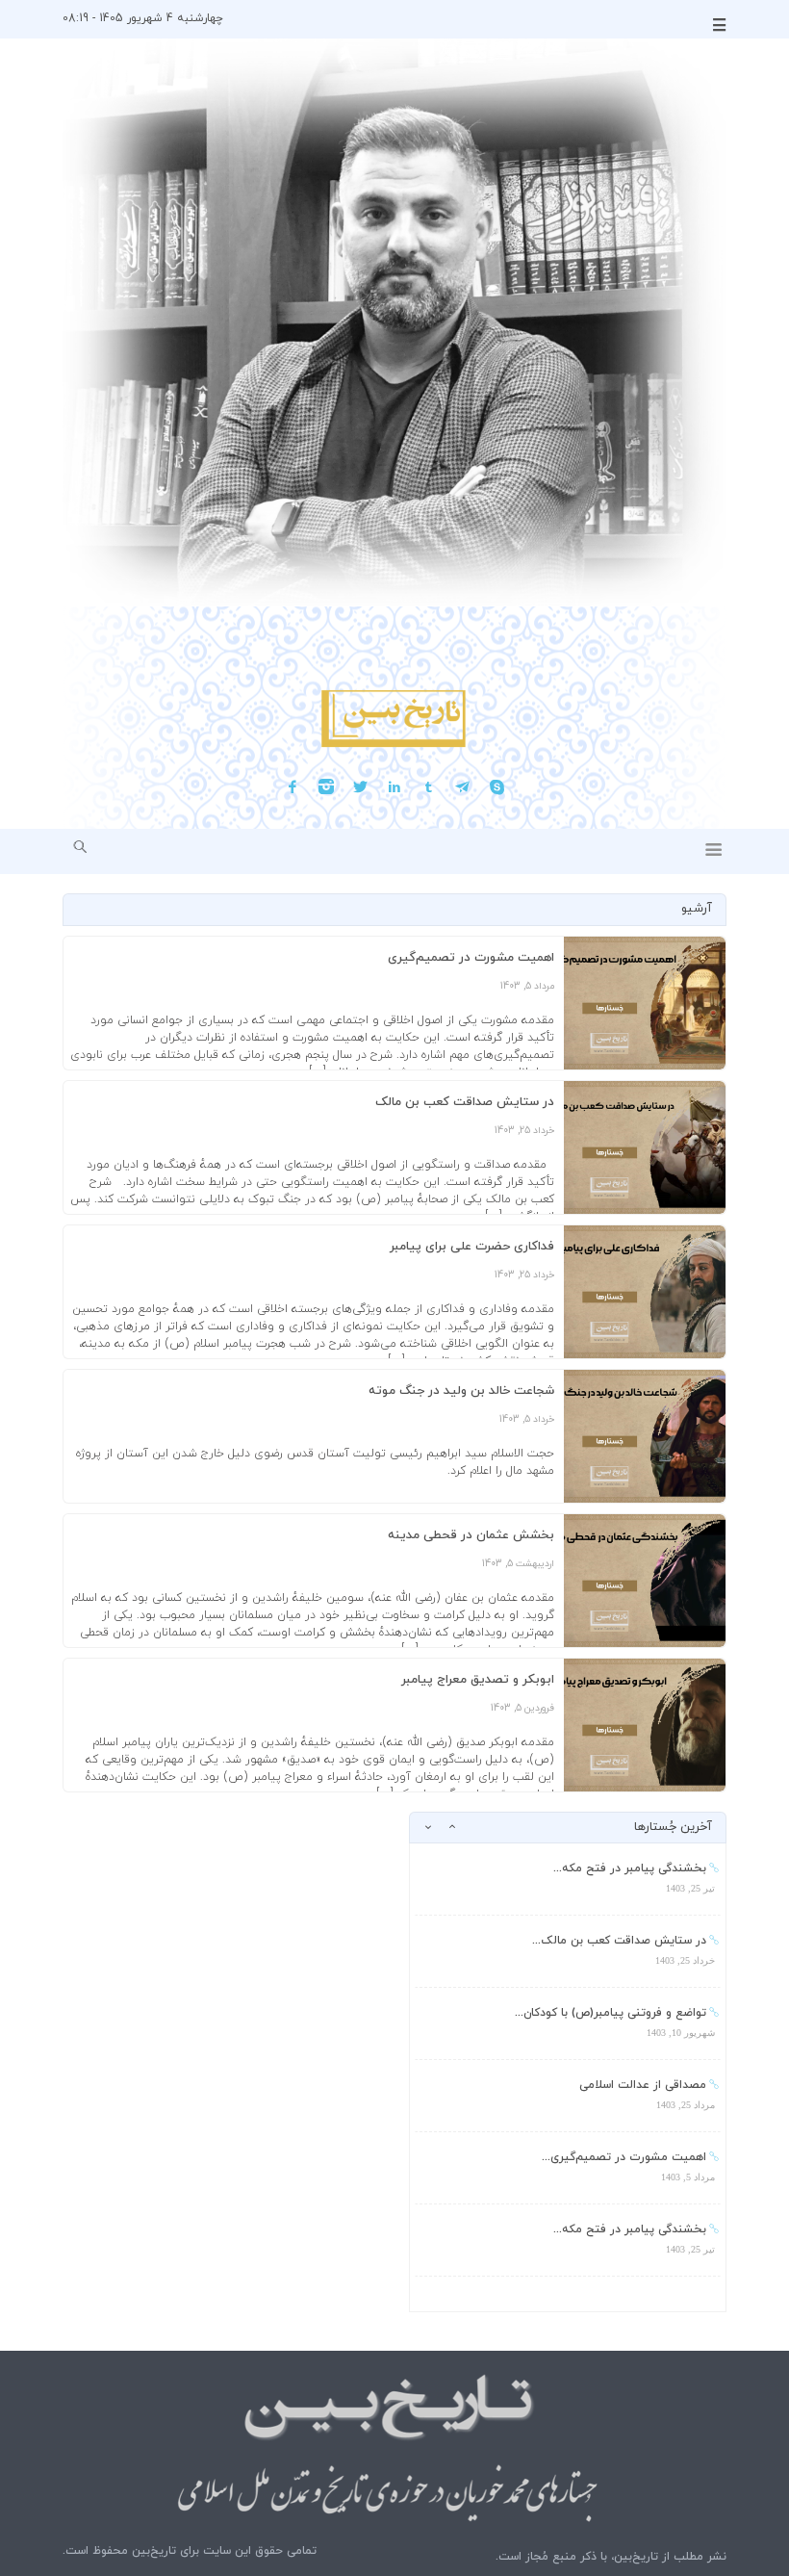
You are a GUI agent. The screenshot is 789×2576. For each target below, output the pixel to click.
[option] (568, 1880)
